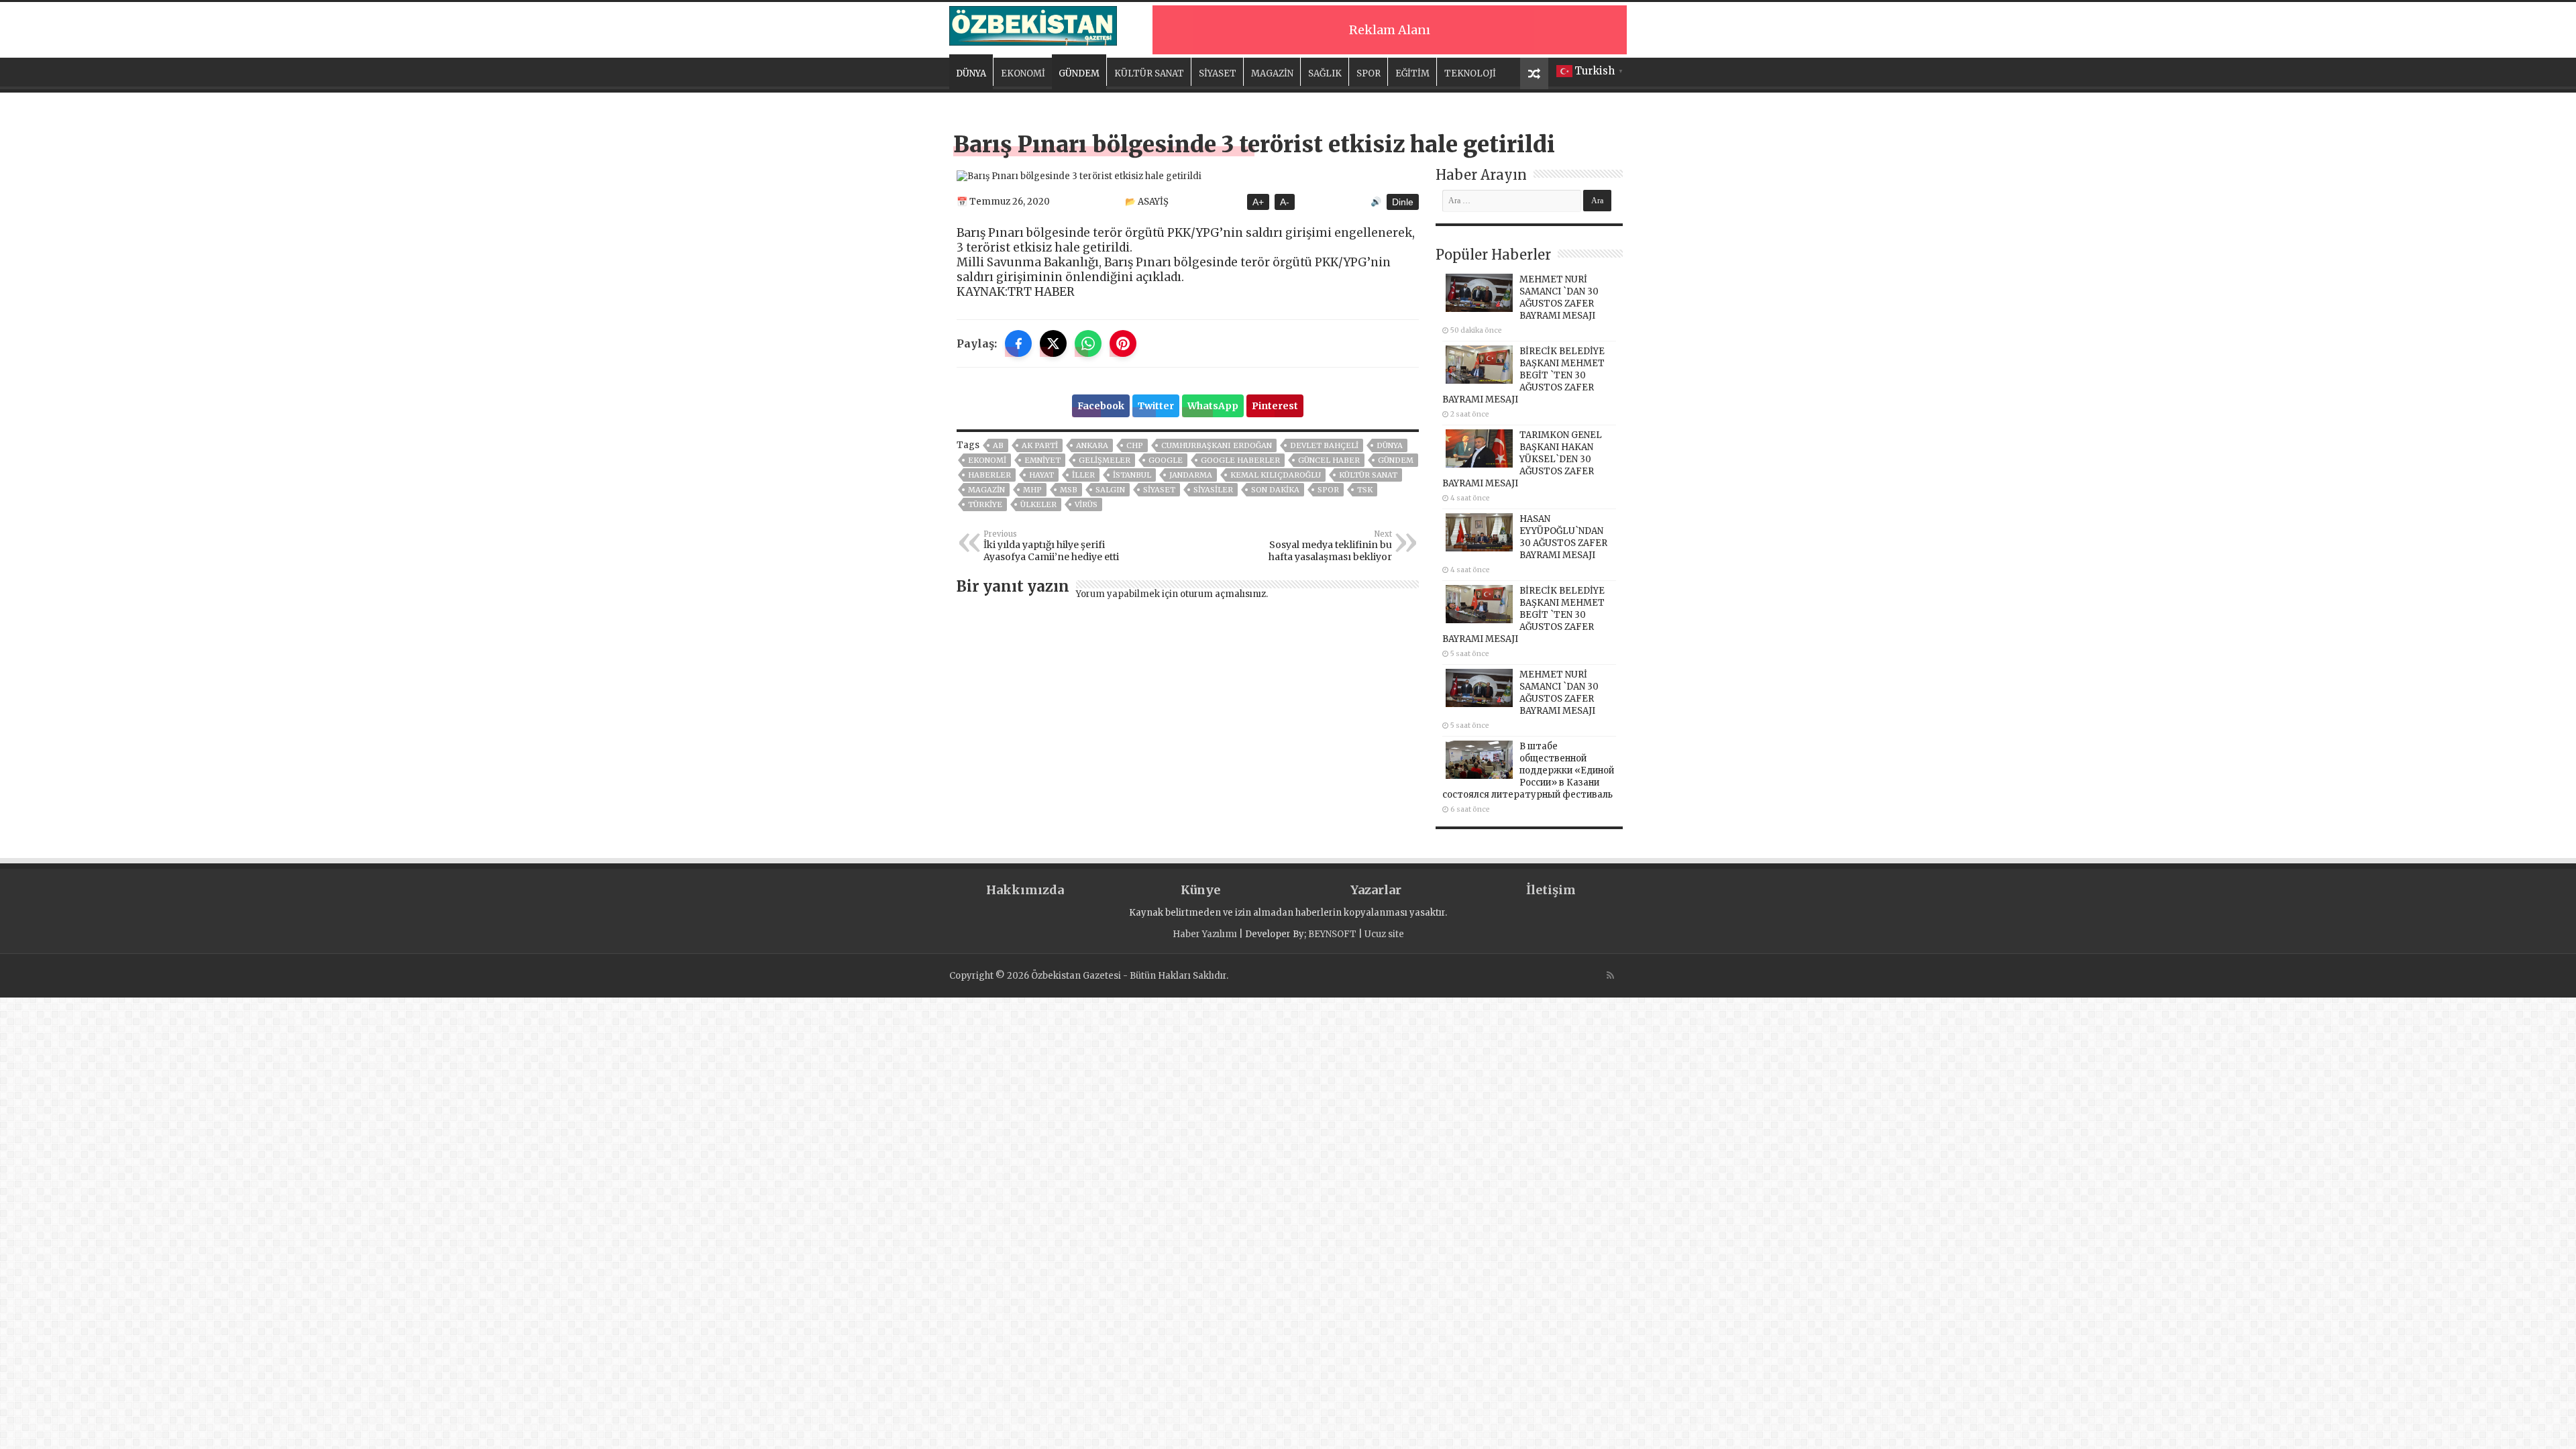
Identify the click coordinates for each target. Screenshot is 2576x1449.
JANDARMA (1191, 475)
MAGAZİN (1272, 73)
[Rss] (1610, 975)
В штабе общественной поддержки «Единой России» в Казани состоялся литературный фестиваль (1528, 770)
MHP (1032, 490)
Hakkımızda (1025, 890)
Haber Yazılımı (1205, 934)
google (1166, 460)
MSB (1069, 490)
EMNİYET (1042, 460)
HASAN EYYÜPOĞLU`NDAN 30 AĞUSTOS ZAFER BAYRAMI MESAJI (1563, 537)
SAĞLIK (1325, 73)
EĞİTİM (1412, 73)
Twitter (1156, 406)
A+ (1258, 202)
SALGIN (1110, 490)
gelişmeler (1105, 460)
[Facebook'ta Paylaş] (1018, 343)
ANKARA (1092, 445)
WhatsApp (1213, 406)
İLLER (1083, 475)
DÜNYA (971, 73)
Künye (1200, 890)
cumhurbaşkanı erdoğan (1217, 445)
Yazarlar (1376, 890)
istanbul (1132, 475)
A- (1285, 202)
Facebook (1101, 406)
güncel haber (1329, 460)
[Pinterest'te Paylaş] (1123, 343)
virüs (1086, 504)
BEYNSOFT (1332, 934)
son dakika (1275, 490)
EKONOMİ (1023, 73)
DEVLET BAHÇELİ (1324, 445)
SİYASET (1218, 73)
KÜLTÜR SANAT (1149, 73)
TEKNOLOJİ (1470, 73)
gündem (1396, 460)
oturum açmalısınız (1223, 594)
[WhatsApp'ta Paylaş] (1088, 343)
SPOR (1368, 73)
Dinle (1403, 202)
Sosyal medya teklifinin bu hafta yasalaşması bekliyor (1330, 546)
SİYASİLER (1213, 490)
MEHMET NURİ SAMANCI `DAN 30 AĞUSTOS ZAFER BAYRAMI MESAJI (1559, 298)
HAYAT (1041, 475)
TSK (1365, 490)
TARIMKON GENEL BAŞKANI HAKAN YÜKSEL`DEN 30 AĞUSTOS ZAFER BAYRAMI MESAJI (1522, 459)
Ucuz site (1384, 934)
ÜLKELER (1038, 504)
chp (1135, 445)
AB (998, 445)
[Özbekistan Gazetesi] (1033, 23)
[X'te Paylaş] (1053, 343)
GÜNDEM (1079, 73)
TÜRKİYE (985, 504)
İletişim (1551, 890)
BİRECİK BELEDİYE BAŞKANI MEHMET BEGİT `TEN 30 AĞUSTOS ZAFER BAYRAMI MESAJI (1523, 375)
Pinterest (1275, 406)
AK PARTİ (1040, 445)
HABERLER (989, 475)
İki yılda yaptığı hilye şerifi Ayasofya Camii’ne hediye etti (1051, 546)
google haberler (1240, 460)
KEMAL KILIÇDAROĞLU (1276, 475)
